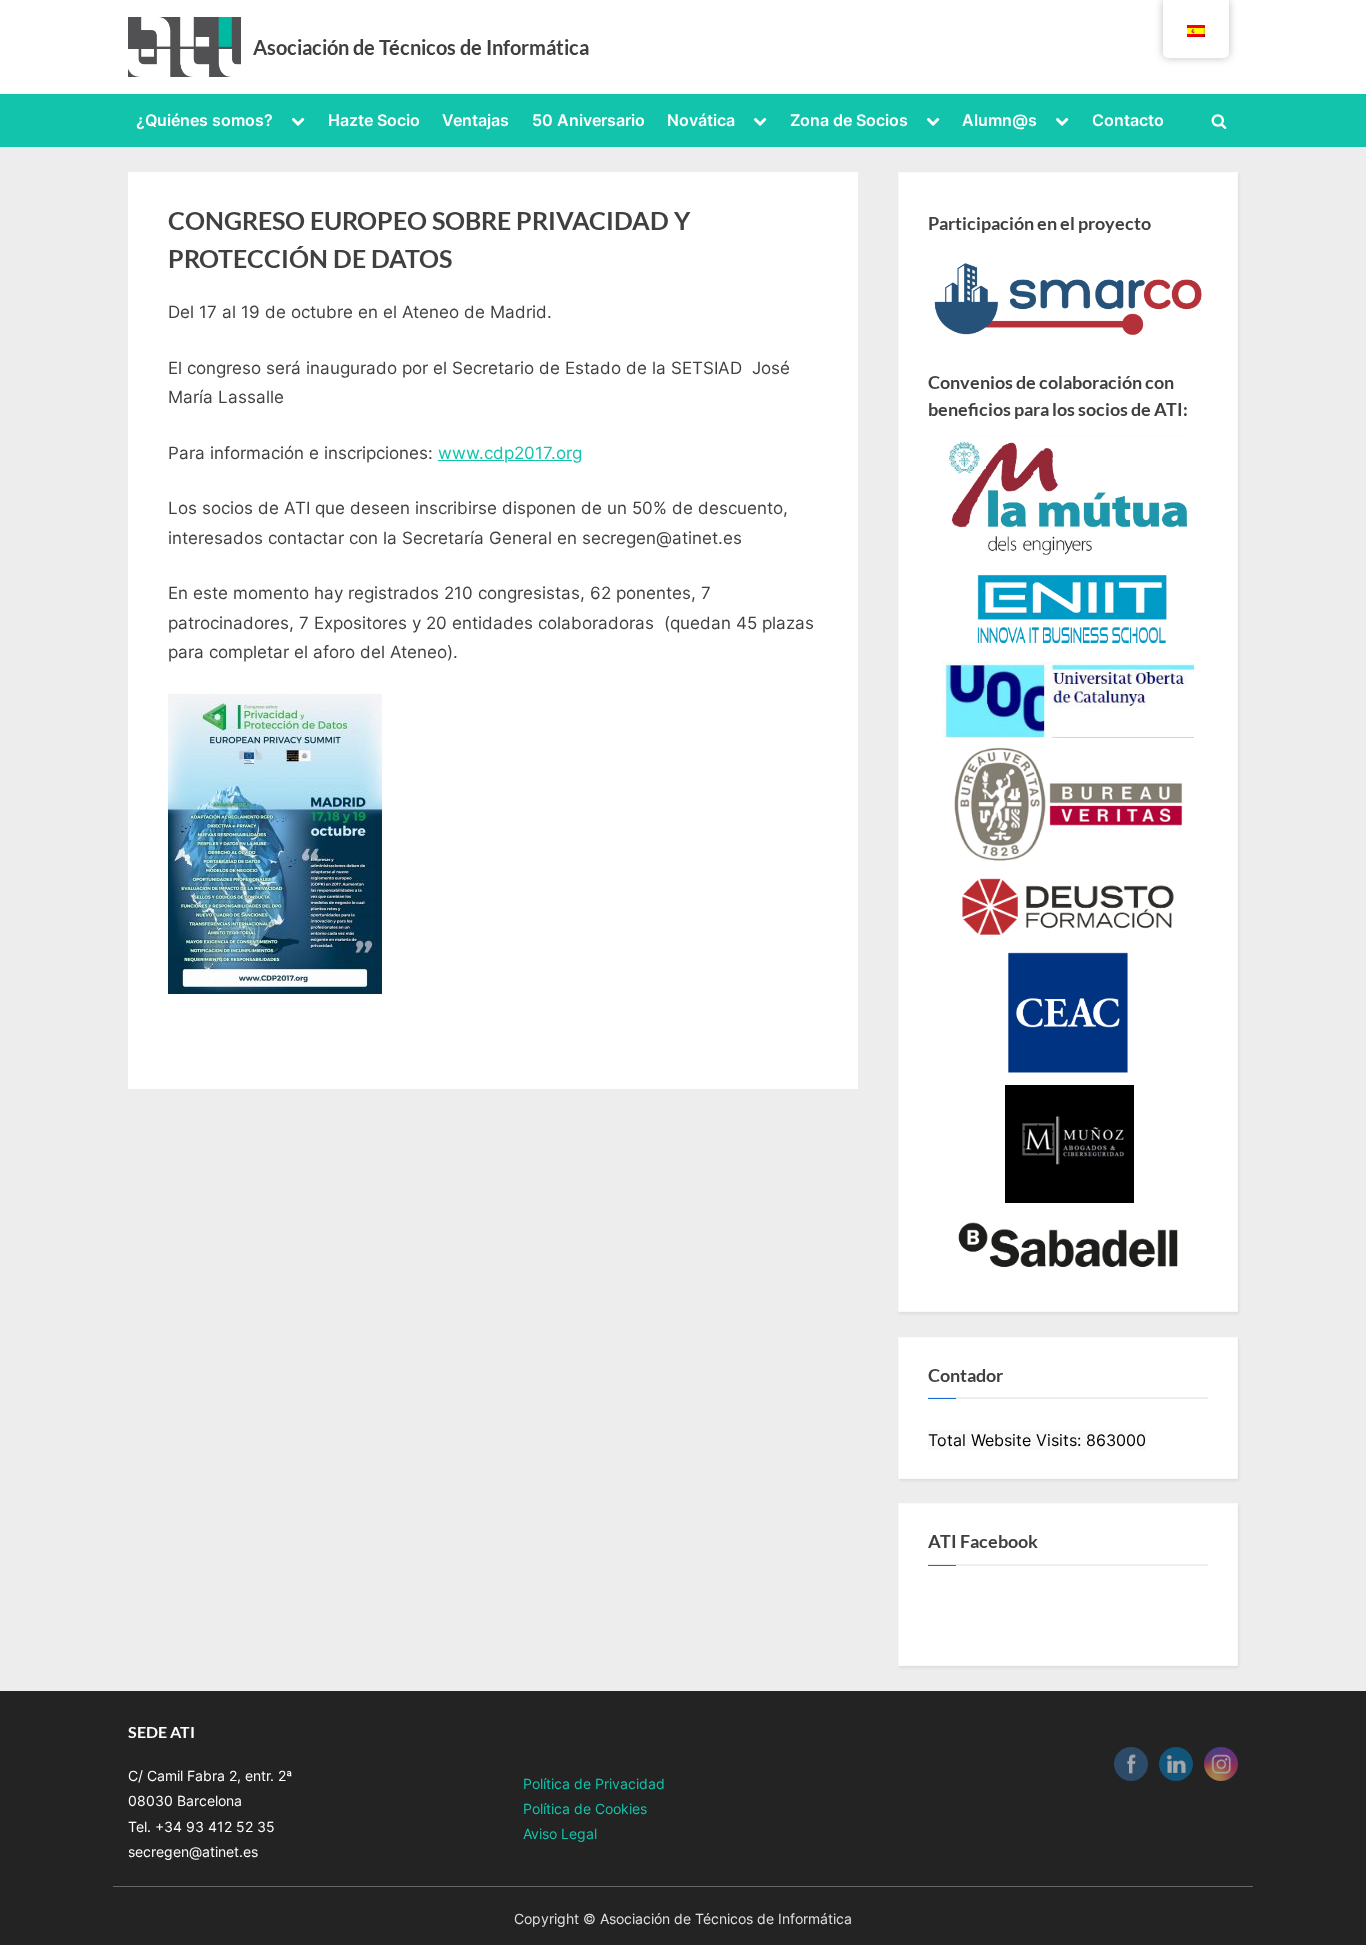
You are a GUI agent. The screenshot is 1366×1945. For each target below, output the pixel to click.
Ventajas (475, 120)
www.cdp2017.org (510, 453)
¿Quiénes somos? (204, 120)
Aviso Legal (560, 1833)
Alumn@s (999, 120)
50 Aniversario (588, 120)
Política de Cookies (585, 1808)
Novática (701, 120)
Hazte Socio (374, 120)
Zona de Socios (849, 120)
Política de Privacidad (594, 1783)
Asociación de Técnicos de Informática (421, 47)
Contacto (1128, 120)
